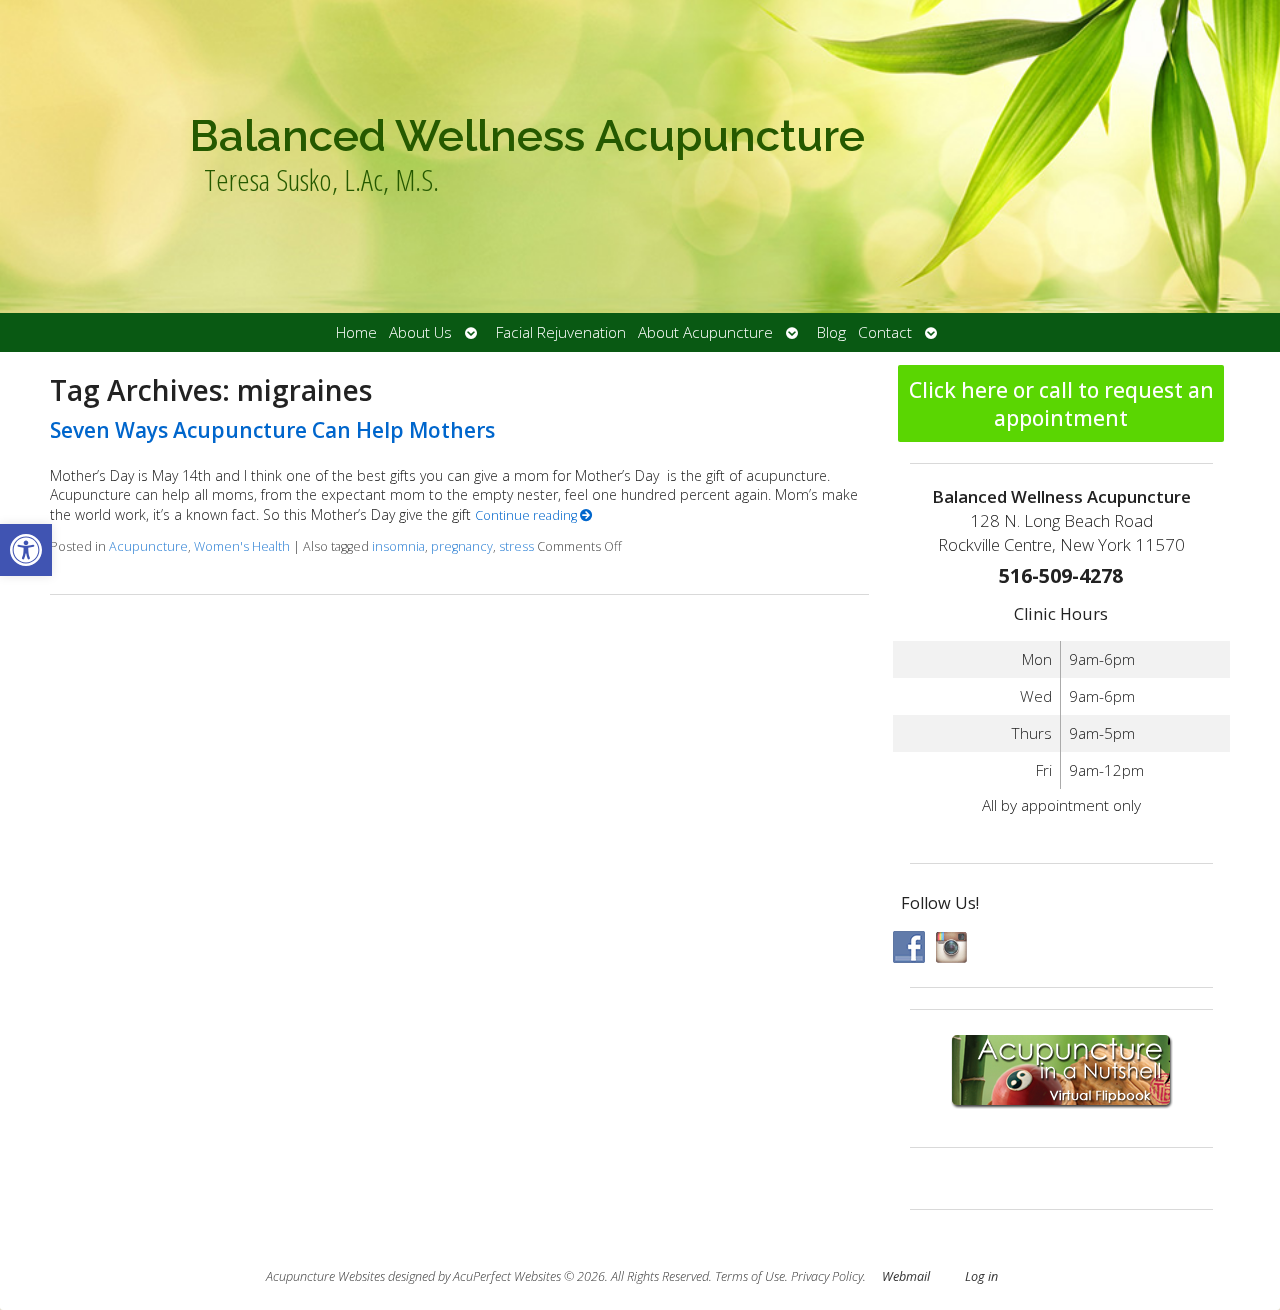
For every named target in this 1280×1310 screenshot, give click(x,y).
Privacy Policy (827, 1276)
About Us (420, 332)
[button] (26, 550)
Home (356, 332)
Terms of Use (750, 1276)
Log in (981, 1276)
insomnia (398, 546)
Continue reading (527, 515)
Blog (831, 332)
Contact (885, 332)
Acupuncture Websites (325, 1276)
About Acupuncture (705, 332)
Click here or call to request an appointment (1061, 404)
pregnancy (462, 546)
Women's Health (242, 546)
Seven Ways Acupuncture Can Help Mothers (272, 430)
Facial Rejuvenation (561, 332)
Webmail (906, 1276)
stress (516, 546)
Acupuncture (148, 546)
